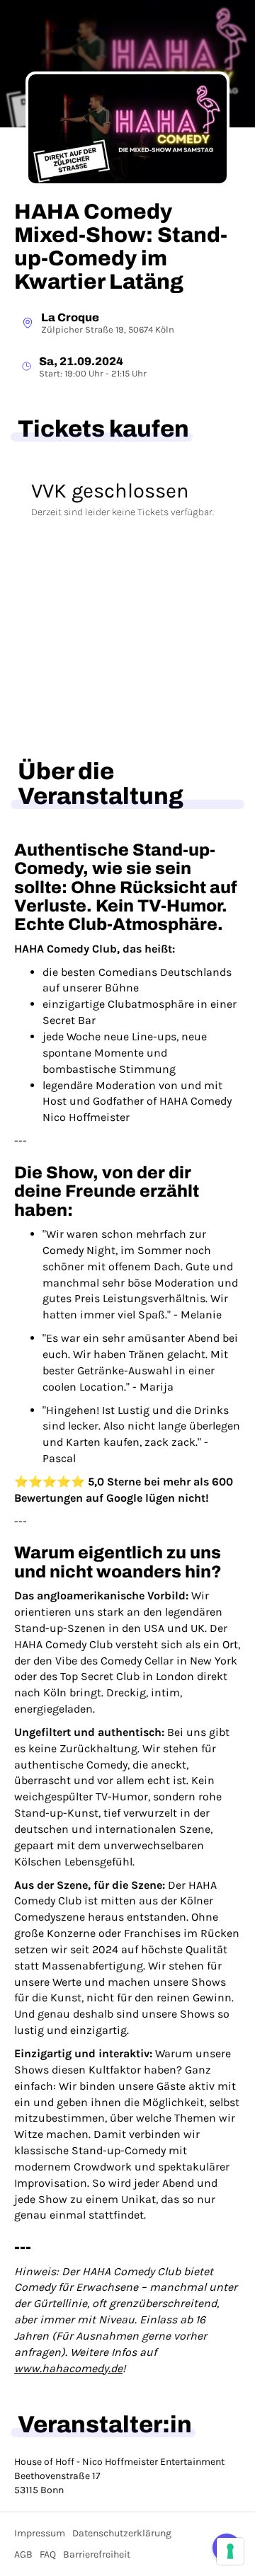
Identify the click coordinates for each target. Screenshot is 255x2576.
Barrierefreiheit (97, 2554)
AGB (23, 2554)
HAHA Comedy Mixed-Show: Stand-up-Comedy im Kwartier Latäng (121, 247)
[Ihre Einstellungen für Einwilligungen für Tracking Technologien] (230, 2551)
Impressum (40, 2533)
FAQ (48, 2554)
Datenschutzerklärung (122, 2533)
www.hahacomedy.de (68, 2368)
